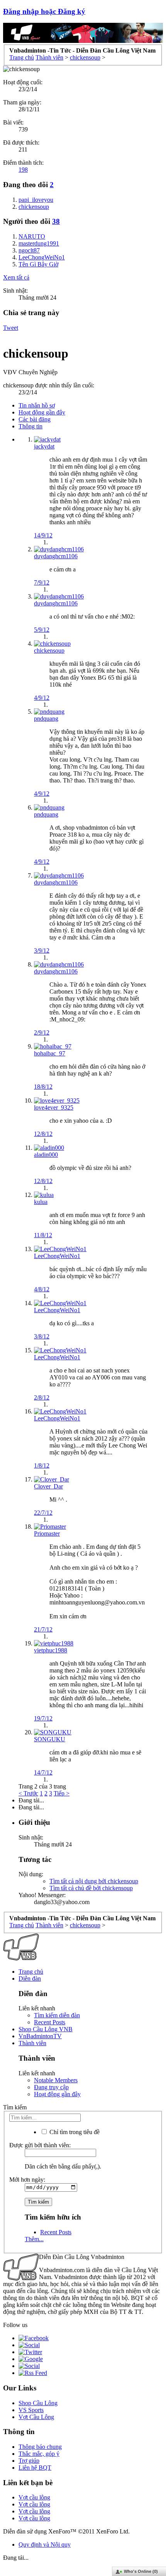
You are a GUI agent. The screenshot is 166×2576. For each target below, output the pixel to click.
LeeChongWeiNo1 (57, 1256)
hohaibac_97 (50, 1053)
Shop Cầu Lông (38, 2403)
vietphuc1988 (51, 1650)
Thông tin (30, 426)
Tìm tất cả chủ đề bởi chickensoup (91, 1888)
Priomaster (47, 1533)
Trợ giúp (29, 2461)
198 (23, 170)
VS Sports (31, 2410)
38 (56, 221)
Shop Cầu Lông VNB (46, 2029)
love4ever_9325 (54, 1107)
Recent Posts (50, 2022)
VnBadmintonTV (40, 2036)
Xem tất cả (16, 277)
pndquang (46, 719)
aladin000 (46, 1155)
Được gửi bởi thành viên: (40, 2145)
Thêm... (34, 2239)
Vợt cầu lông (34, 2497)
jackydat (44, 446)
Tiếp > (62, 1793)
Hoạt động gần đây (42, 412)
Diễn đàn (30, 1978)
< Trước (28, 1793)
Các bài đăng (35, 419)
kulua (41, 1202)
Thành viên (32, 2043)
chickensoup (49, 650)
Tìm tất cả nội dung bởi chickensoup (94, 1881)
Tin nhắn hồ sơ (37, 405)
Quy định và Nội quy (45, 2544)
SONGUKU (50, 1739)
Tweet (11, 328)
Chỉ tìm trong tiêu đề (74, 2132)
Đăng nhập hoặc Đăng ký (44, 11)
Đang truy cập (51, 2087)
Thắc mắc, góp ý (39, 2454)
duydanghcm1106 (56, 556)
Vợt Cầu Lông (36, 2417)
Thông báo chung (40, 2447)
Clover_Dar (48, 1486)
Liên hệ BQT (35, 2468)
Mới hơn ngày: (27, 2180)
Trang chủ (31, 1972)
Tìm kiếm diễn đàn (57, 2015)
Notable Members (56, 2080)
